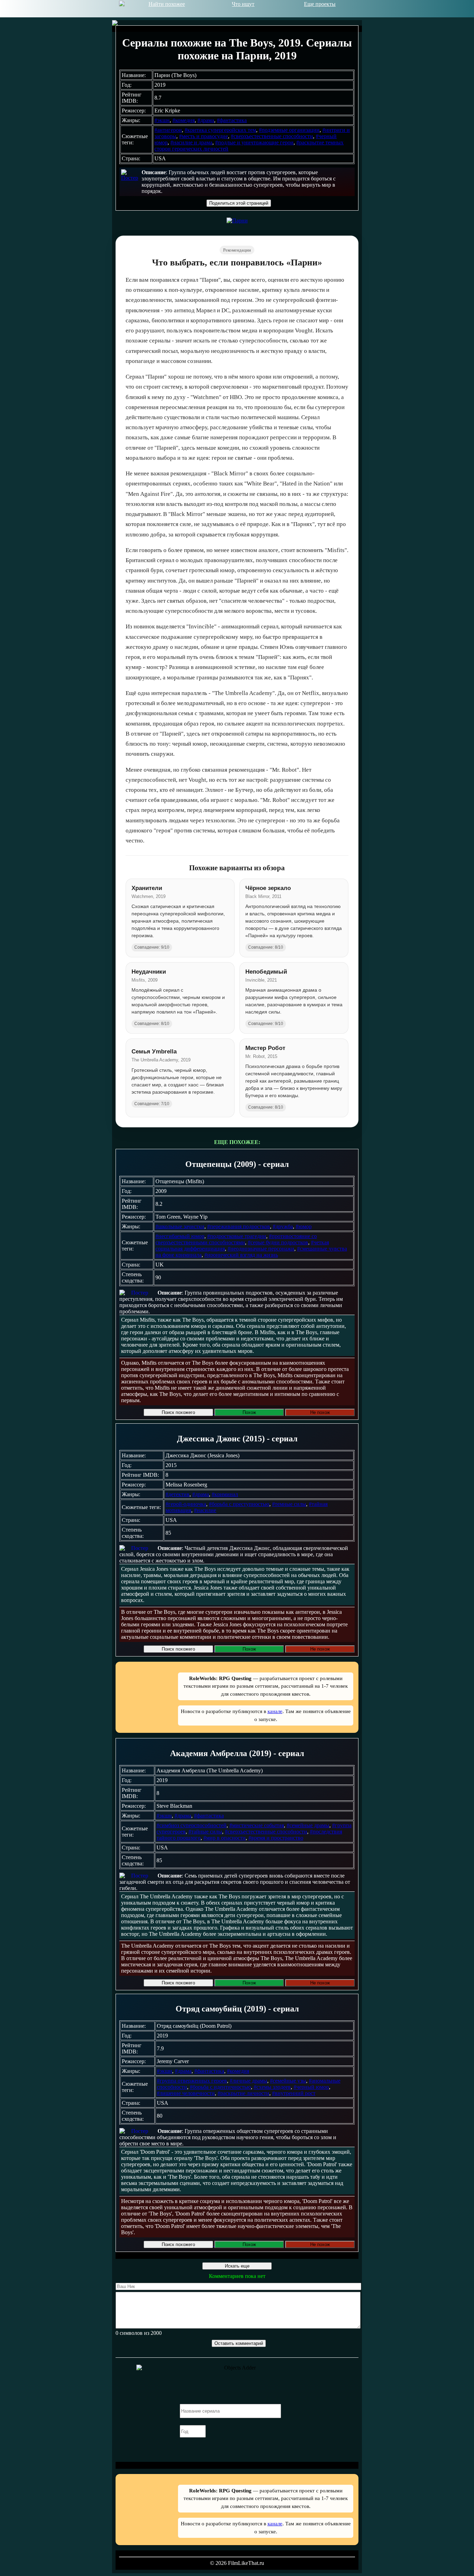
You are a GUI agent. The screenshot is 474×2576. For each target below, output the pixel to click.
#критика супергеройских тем (220, 130)
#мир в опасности (225, 1838)
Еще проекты (320, 4)
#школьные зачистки (180, 1226)
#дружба (283, 1226)
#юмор (304, 1226)
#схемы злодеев (272, 2087)
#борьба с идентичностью (220, 2087)
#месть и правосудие (204, 136)
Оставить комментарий (239, 2343)
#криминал (225, 1494)
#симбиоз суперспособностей (192, 1825)
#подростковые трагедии (237, 1236)
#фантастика (232, 120)
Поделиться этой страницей (239, 203)
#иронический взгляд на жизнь (241, 1255)
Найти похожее (167, 4)
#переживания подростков (239, 1226)
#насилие (205, 1510)
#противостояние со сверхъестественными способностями (236, 1239)
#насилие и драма (191, 142)
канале (275, 1711)
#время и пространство (276, 1838)
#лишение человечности (186, 2093)
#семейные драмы (308, 1825)
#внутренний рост (294, 2093)
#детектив (177, 1494)
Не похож (320, 1412)
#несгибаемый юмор (180, 1236)
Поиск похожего (178, 1412)
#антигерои (168, 130)
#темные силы (289, 1504)
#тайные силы (205, 1832)
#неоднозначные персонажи (261, 1249)
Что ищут (243, 4)
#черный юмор (311, 2087)
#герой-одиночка (186, 1504)
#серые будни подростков (278, 1242)
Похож (249, 1412)
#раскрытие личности (243, 2093)
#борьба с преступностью (239, 1504)
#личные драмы (248, 2081)
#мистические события (257, 1825)
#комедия (184, 120)
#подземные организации (289, 130)
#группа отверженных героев (192, 2081)
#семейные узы (288, 2081)
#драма (206, 120)
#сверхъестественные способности (272, 136)
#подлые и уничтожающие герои (254, 142)
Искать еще (237, 2266)
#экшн (162, 120)
